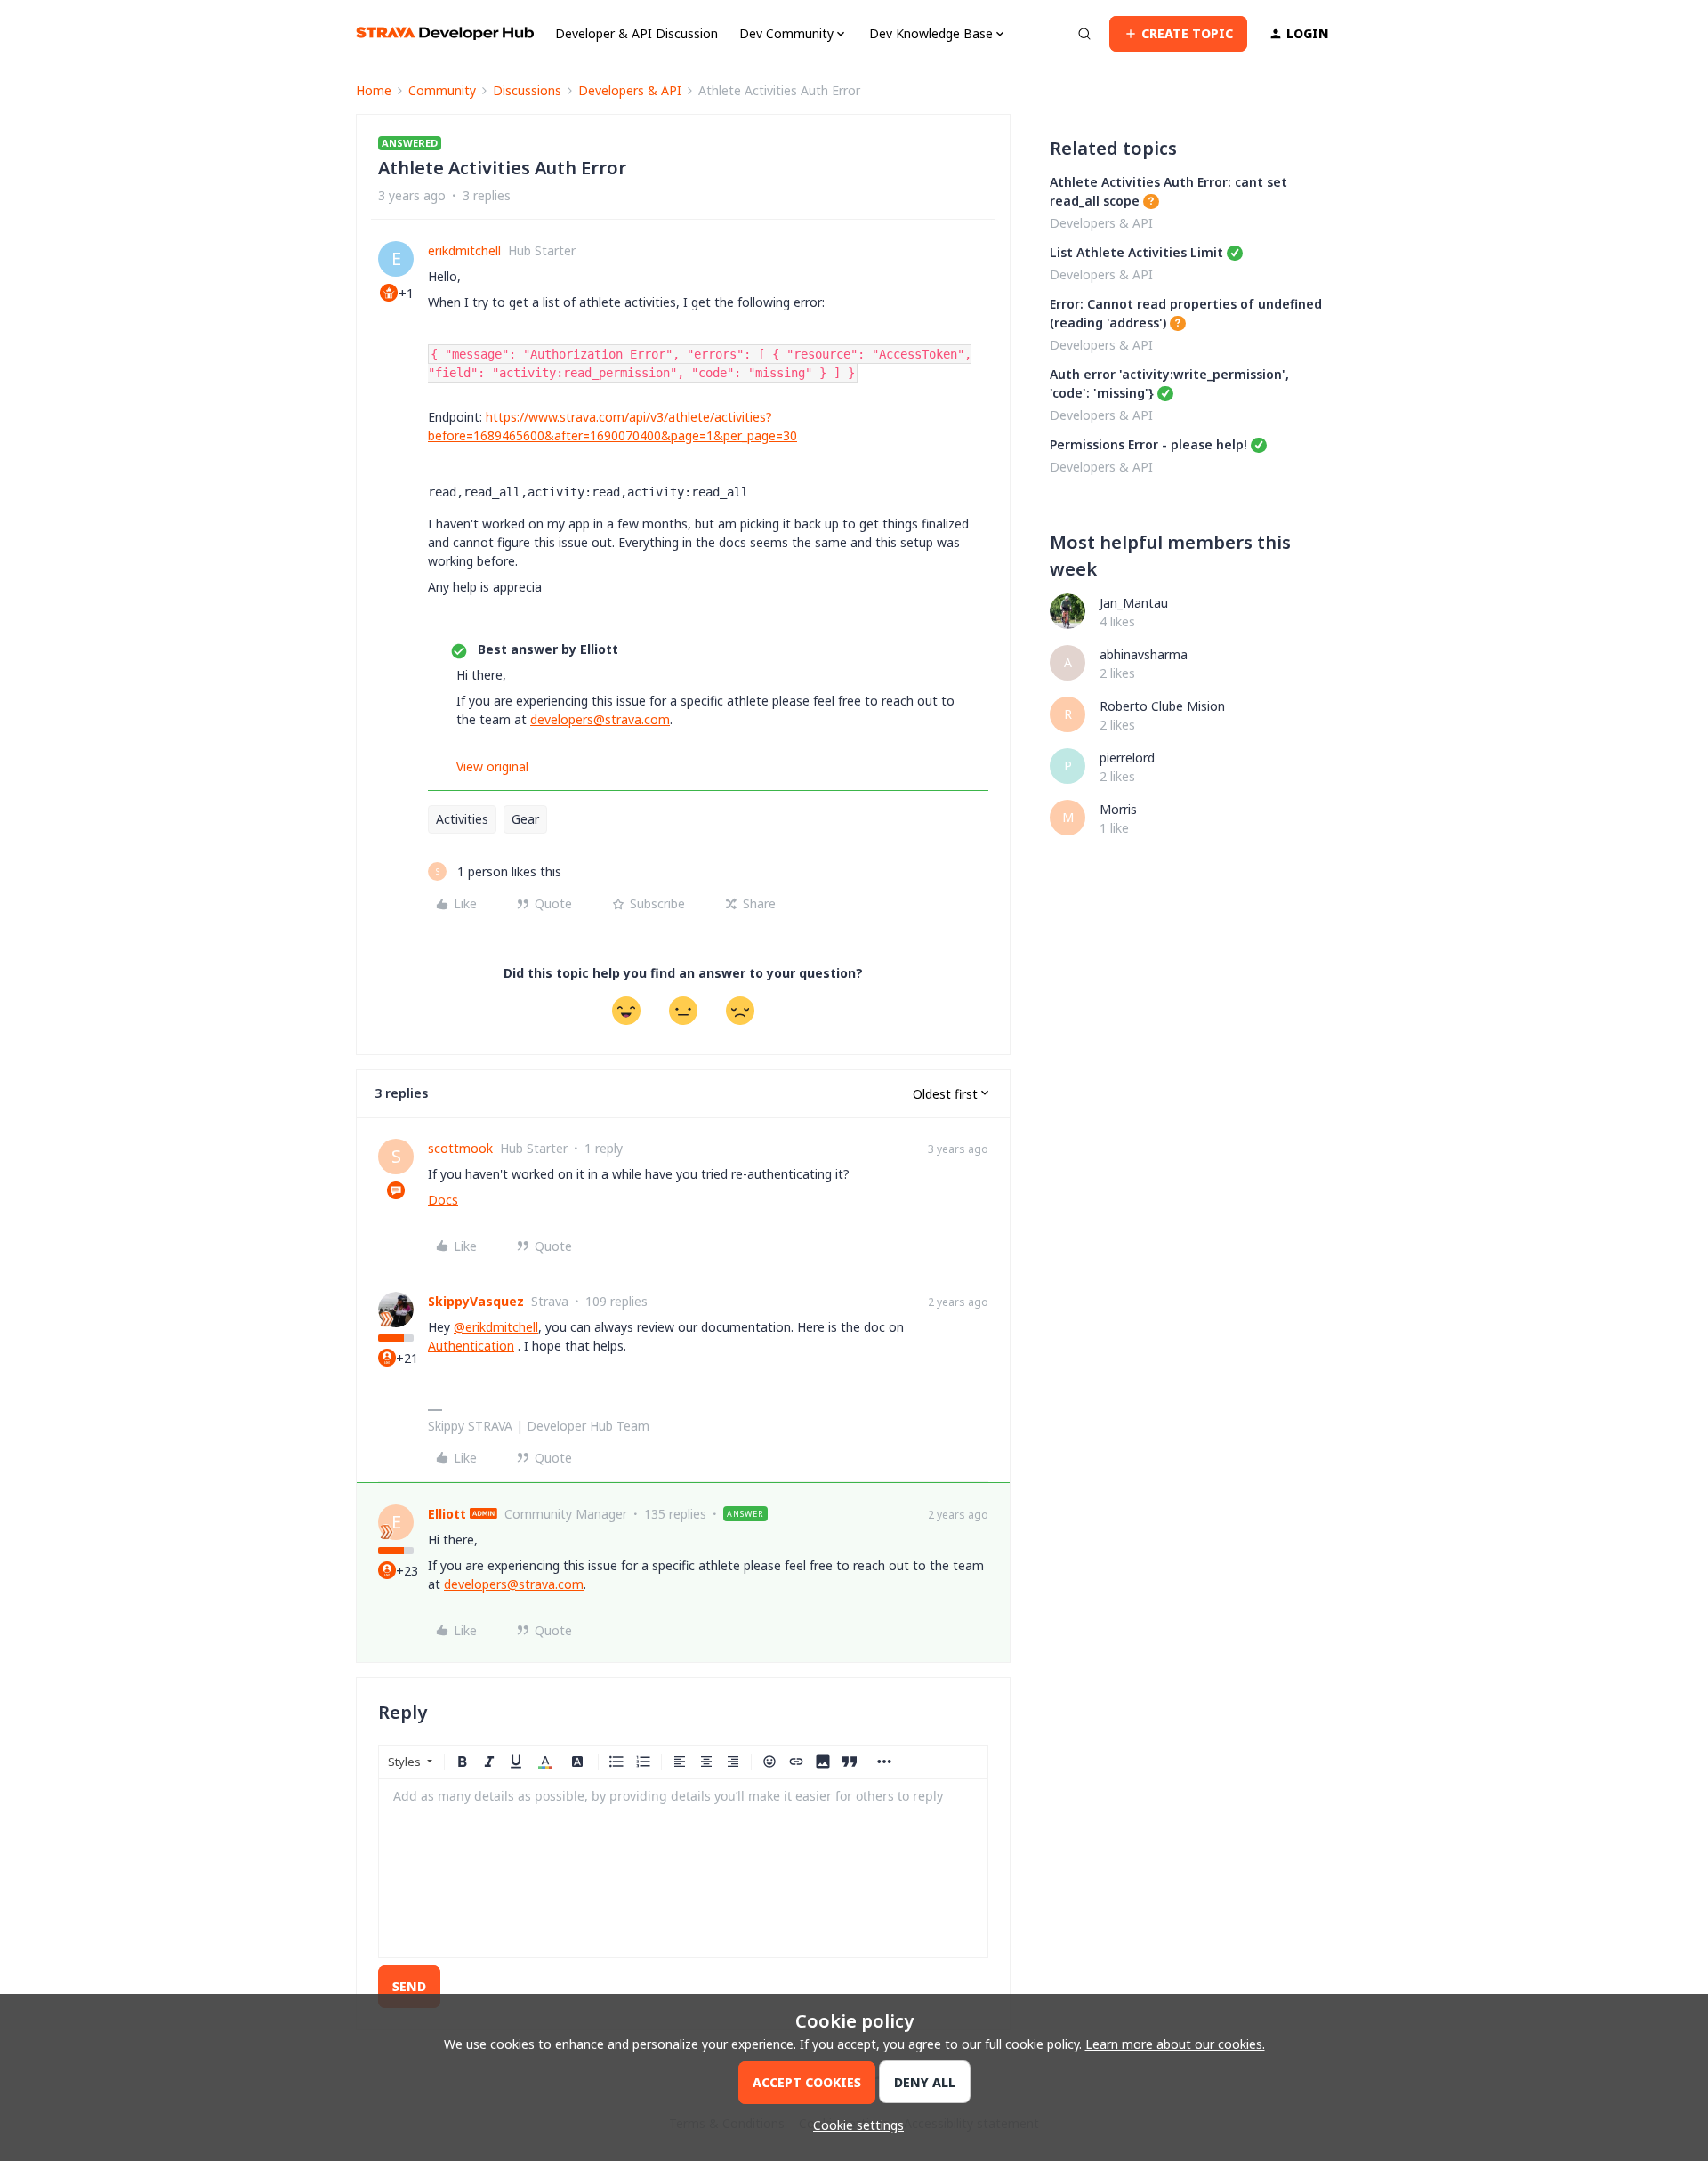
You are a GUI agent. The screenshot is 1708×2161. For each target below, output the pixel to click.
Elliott (447, 1514)
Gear (525, 819)
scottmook (460, 1148)
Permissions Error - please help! (1148, 444)
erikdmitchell (464, 250)
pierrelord (1127, 758)
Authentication (471, 1346)
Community (442, 90)
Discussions (527, 90)
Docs (443, 1200)
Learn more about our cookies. (1175, 2044)
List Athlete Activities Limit (1136, 252)
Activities (462, 819)
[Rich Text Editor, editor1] (683, 1868)
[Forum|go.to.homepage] (445, 33)
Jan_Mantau (1134, 603)
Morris (1118, 809)
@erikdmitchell (496, 1327)
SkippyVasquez (476, 1301)
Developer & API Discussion (636, 33)
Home (374, 90)
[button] (1178, 34)
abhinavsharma (1144, 654)
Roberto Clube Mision (1162, 706)
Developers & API (630, 90)
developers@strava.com (600, 719)
